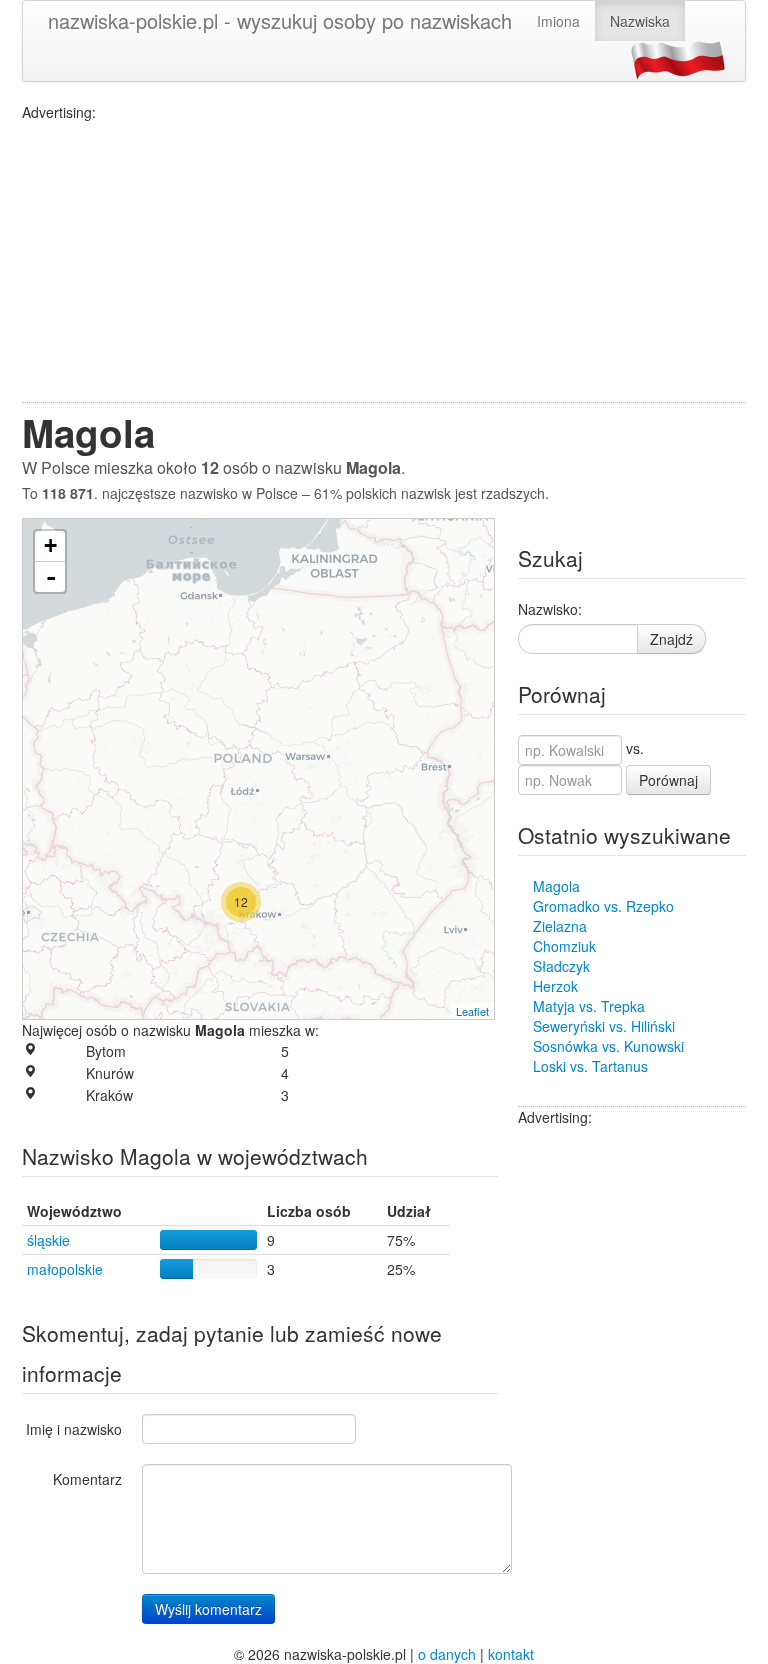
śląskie (48, 1240)
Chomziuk (564, 946)
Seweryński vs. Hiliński (604, 1026)
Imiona (558, 21)
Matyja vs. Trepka (589, 1006)
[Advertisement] (384, 262)
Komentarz (87, 1479)
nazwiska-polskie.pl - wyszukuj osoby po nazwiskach (280, 20)
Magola (556, 886)
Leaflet (472, 1011)
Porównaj (668, 780)
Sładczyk (561, 966)
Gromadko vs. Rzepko (603, 906)
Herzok (555, 986)
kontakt (511, 1654)
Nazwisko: (550, 609)
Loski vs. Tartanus (590, 1066)
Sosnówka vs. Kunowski (608, 1046)
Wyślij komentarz (208, 1609)
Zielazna (560, 926)
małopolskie (65, 1269)
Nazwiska (640, 21)
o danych (447, 1654)
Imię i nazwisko (74, 1429)
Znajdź (671, 639)
